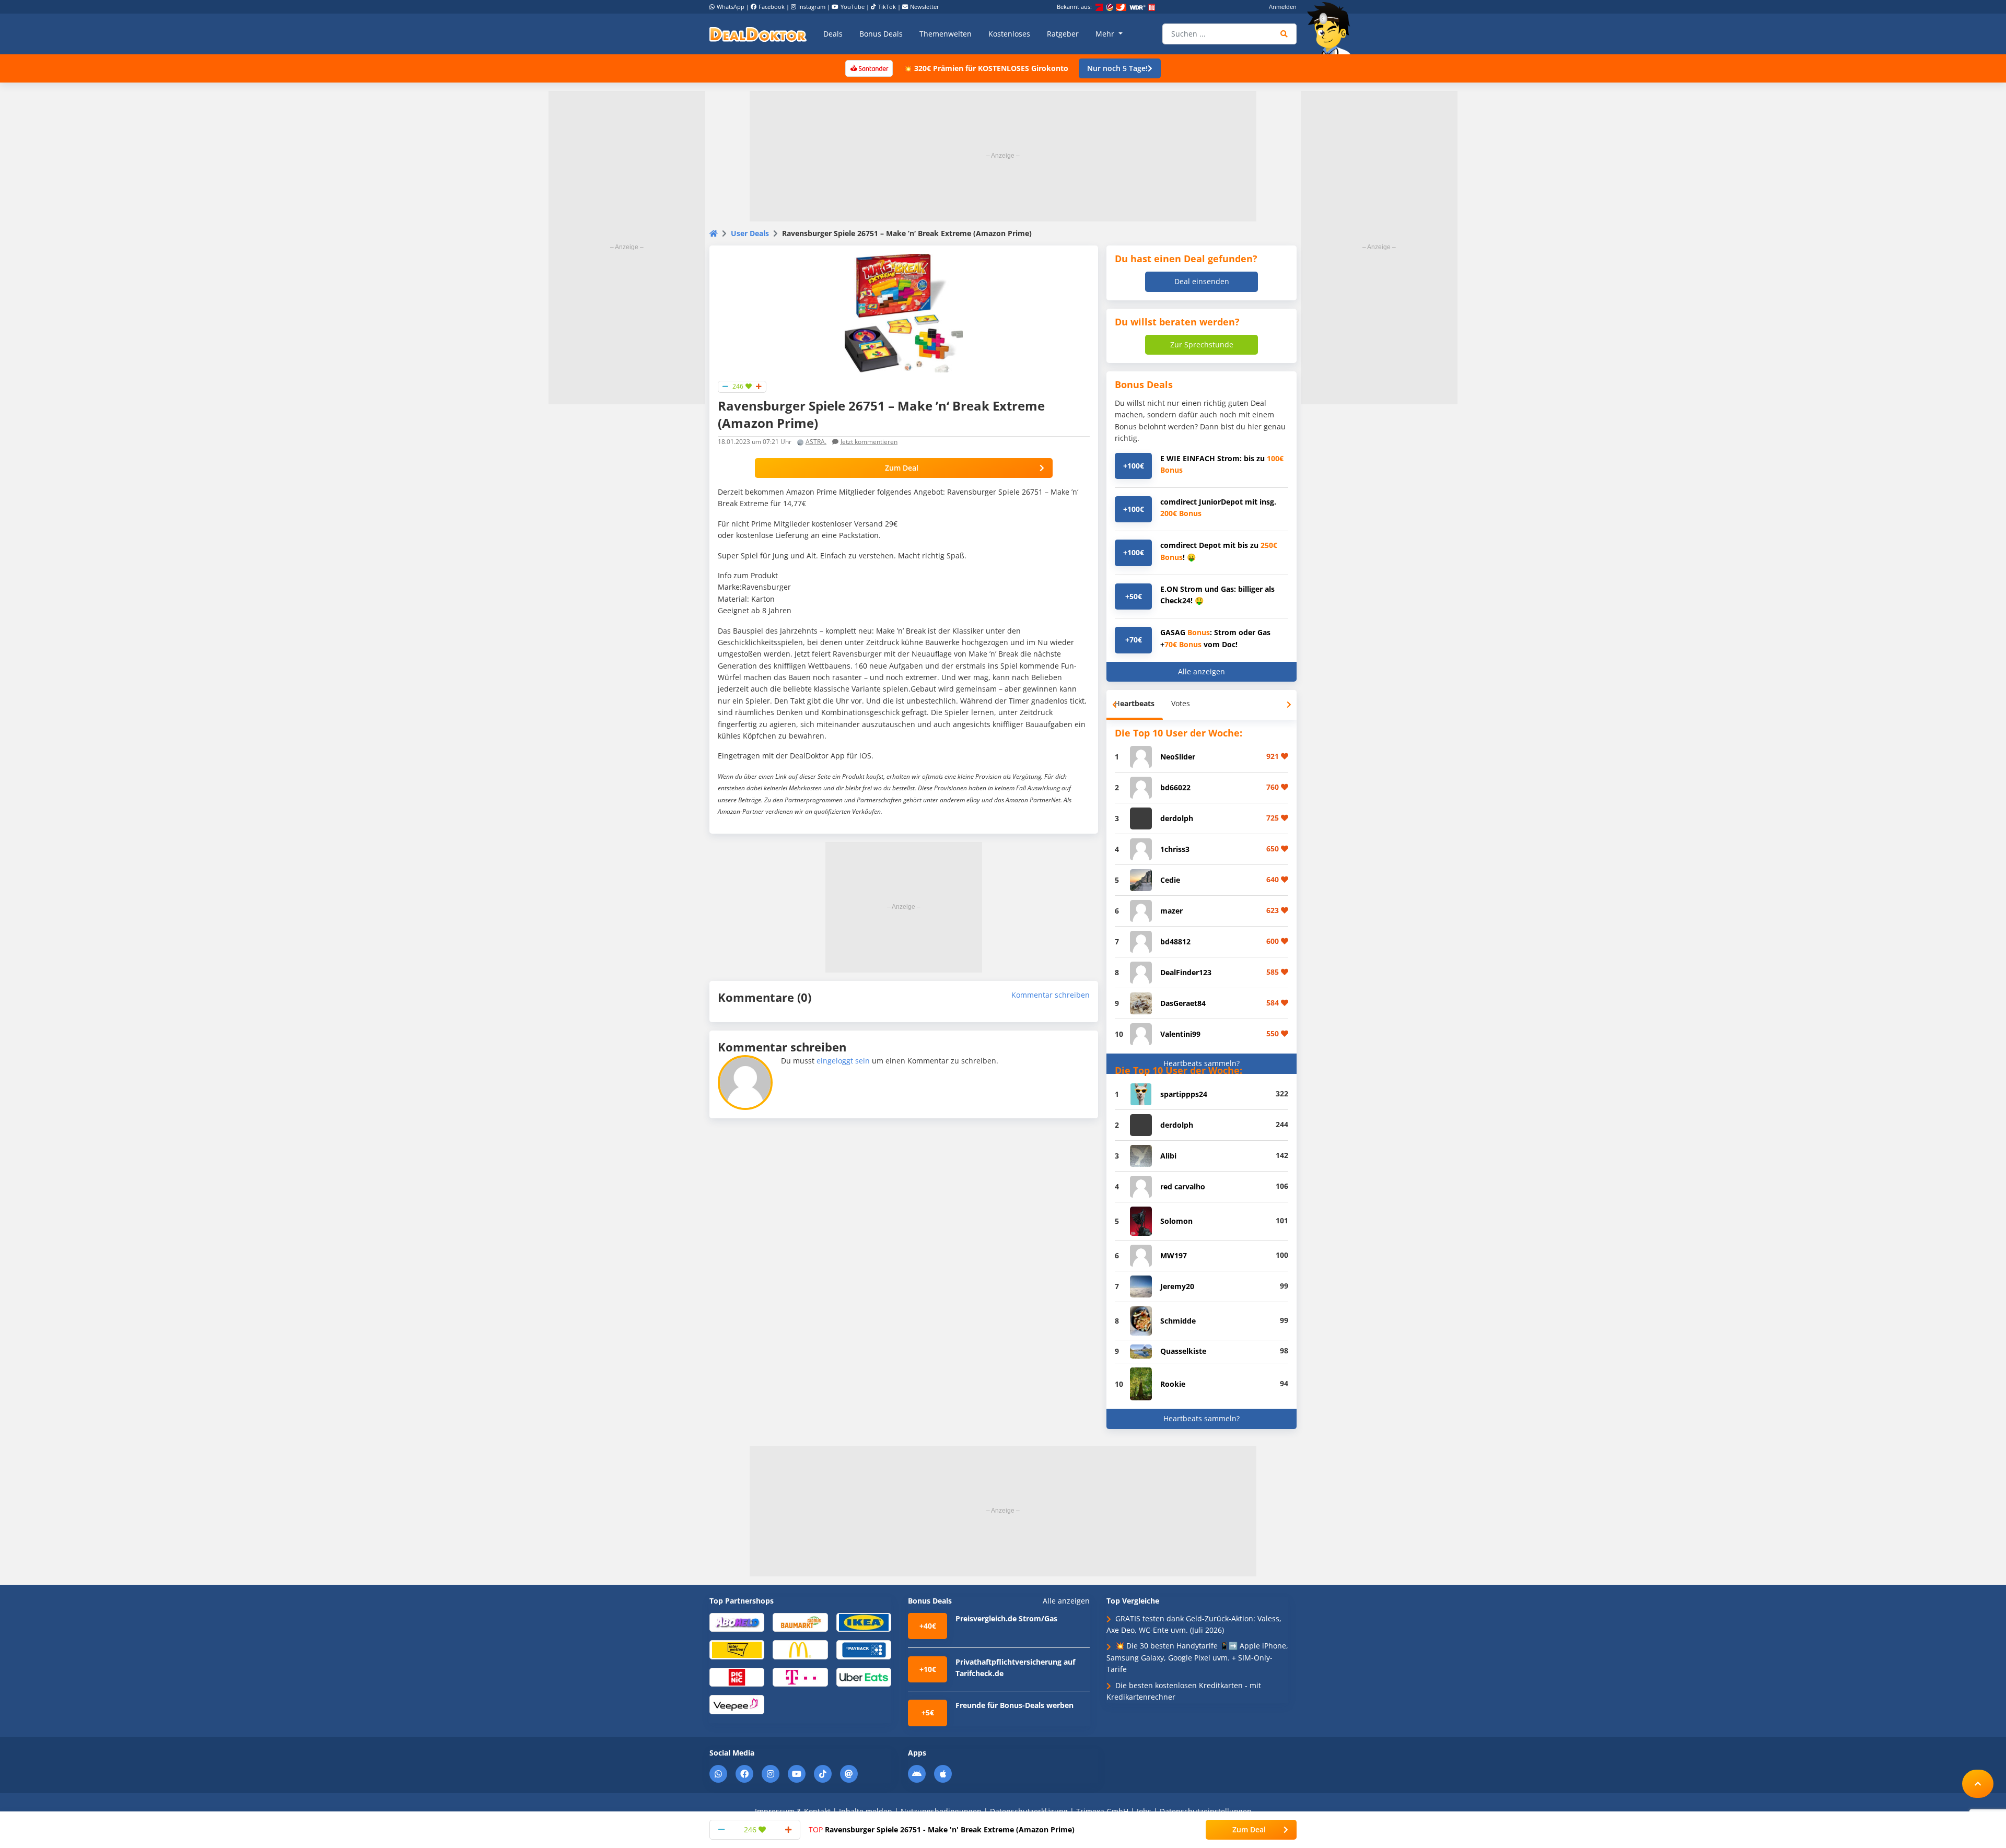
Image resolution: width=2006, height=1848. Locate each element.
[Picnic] (737, 1676)
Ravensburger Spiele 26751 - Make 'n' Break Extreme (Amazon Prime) (942, 1829)
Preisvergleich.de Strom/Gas (1006, 1618)
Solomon (1176, 1221)
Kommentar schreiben (1051, 995)
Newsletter (925, 7)
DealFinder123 (1186, 972)
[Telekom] (800, 1676)
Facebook (772, 7)
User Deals (750, 233)
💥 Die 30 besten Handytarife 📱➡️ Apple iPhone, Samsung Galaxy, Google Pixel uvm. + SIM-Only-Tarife (1197, 1657)
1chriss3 (1175, 849)
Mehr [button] (1106, 34)
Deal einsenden (1202, 281)
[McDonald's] (800, 1649)
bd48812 (1175, 941)
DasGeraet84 (1183, 1003)
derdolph (1177, 818)
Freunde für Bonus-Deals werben (1014, 1705)
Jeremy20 (1177, 1286)
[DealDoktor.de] (758, 34)
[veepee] (737, 1704)
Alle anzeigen (1202, 671)
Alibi (1168, 1156)
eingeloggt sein (843, 1061)
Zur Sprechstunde (1202, 344)
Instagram (812, 7)
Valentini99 (1180, 1034)
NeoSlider (1178, 757)
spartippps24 (1184, 1094)
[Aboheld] (737, 1622)
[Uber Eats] (864, 1676)
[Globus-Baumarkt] (800, 1622)
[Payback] (864, 1649)
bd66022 (1175, 787)
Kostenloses (1009, 34)
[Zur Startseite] (1332, 28)
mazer (1171, 911)
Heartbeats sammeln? (1202, 1063)
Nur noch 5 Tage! (1117, 68)
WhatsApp (731, 7)
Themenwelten (946, 34)
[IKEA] (864, 1622)
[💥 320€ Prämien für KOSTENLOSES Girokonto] (869, 68)
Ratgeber (1063, 34)
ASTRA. (816, 442)
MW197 (1174, 1255)
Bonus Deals (881, 34)
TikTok (887, 7)
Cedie (1170, 880)
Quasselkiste (1183, 1351)
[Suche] (1284, 34)
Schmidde (1178, 1321)
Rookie (1173, 1384)
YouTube (853, 7)
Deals (833, 34)
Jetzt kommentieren (869, 442)
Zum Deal (902, 468)
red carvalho (1183, 1186)
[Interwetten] (737, 1649)
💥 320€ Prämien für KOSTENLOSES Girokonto (986, 68)
